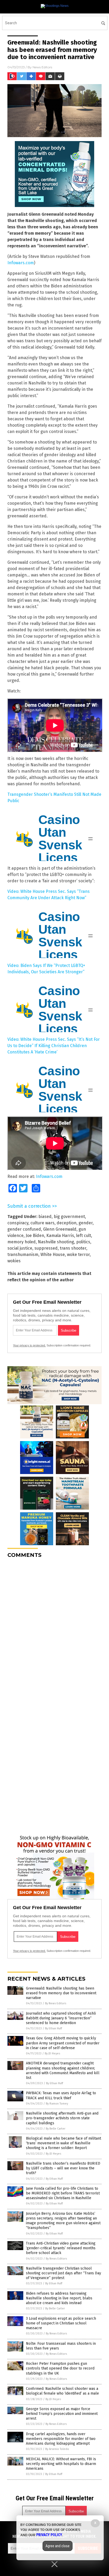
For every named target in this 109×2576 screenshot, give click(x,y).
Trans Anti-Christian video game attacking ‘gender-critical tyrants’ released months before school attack (61, 2248)
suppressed (46, 1248)
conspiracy (18, 1223)
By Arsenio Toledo (57, 2449)
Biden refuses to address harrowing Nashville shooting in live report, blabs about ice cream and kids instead (59, 2298)
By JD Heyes (52, 2053)
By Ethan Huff (53, 2028)
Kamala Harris (60, 1236)
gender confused (24, 1229)
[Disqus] (54, 1628)
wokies (14, 1261)
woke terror (78, 1255)
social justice (20, 1248)
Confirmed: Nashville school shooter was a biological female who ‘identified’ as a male (62, 2391)
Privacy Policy (49, 2535)
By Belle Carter (56, 2129)
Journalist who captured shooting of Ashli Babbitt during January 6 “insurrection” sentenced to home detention (61, 2018)
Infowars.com (21, 263)
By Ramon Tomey (57, 2104)
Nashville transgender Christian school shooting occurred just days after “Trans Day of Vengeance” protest (63, 2273)
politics (83, 1242)
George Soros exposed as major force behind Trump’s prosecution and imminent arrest (62, 2414)
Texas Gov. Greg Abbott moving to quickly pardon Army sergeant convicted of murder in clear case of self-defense (63, 2043)
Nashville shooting (56, 1242)
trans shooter (73, 1248)
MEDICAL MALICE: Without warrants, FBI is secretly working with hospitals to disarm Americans (61, 2464)
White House (53, 1255)
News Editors (42, 67)
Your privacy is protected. (29, 1345)
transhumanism (23, 1255)
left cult (84, 1236)
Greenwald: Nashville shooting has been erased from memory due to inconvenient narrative (61, 1993)
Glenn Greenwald (60, 1229)
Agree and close (58, 2546)
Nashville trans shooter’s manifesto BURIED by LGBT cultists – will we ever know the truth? (63, 2168)
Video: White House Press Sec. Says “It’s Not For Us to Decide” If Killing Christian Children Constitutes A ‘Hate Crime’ (54, 1046)
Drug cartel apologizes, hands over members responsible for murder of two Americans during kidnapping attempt (61, 2439)
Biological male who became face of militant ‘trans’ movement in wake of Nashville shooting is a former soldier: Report (63, 2143)
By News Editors (56, 2003)
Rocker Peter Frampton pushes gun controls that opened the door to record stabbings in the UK (60, 2368)
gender (86, 1223)
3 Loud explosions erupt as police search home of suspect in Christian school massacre (61, 2323)
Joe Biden (35, 1236)
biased (45, 1217)
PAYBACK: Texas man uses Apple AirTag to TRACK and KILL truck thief (61, 2095)
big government (69, 1217)
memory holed (22, 1242)
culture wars (42, 1223)
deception (67, 1223)
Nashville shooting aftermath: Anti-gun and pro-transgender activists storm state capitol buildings (62, 2118)
